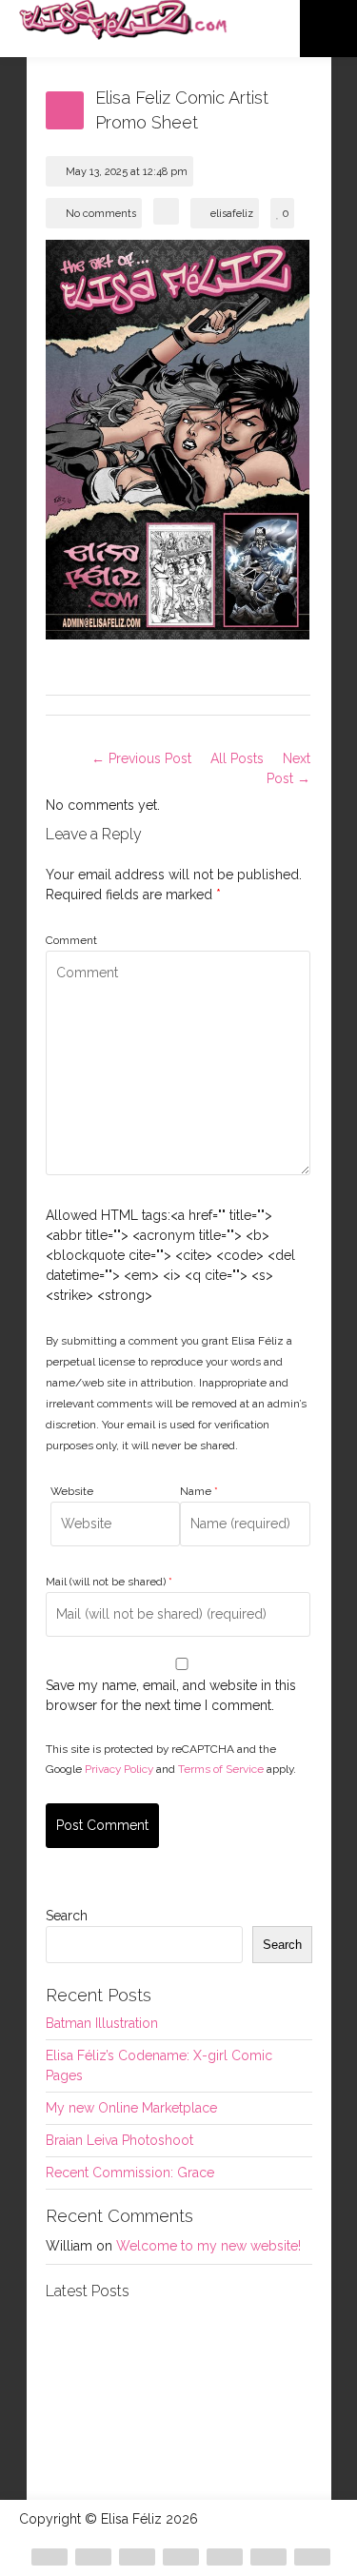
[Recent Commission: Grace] (178, 2436)
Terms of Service (221, 1769)
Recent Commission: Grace (130, 2173)
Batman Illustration (102, 2023)
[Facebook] (93, 2557)
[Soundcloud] (225, 2557)
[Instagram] (181, 2557)
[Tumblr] (312, 2557)
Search (67, 1916)
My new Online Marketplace (131, 2108)
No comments (101, 214)
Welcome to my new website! (208, 2246)
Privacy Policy (119, 1769)
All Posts (237, 758)
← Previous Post (141, 758)
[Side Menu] (328, 29)
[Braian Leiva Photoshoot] (178, 2347)
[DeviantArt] (50, 2557)
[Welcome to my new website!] (267, 2436)
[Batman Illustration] (90, 2347)
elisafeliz (232, 214)
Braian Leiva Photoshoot (119, 2140)
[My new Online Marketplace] (90, 2436)
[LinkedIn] (268, 2557)
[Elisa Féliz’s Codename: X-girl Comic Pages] (267, 2347)
